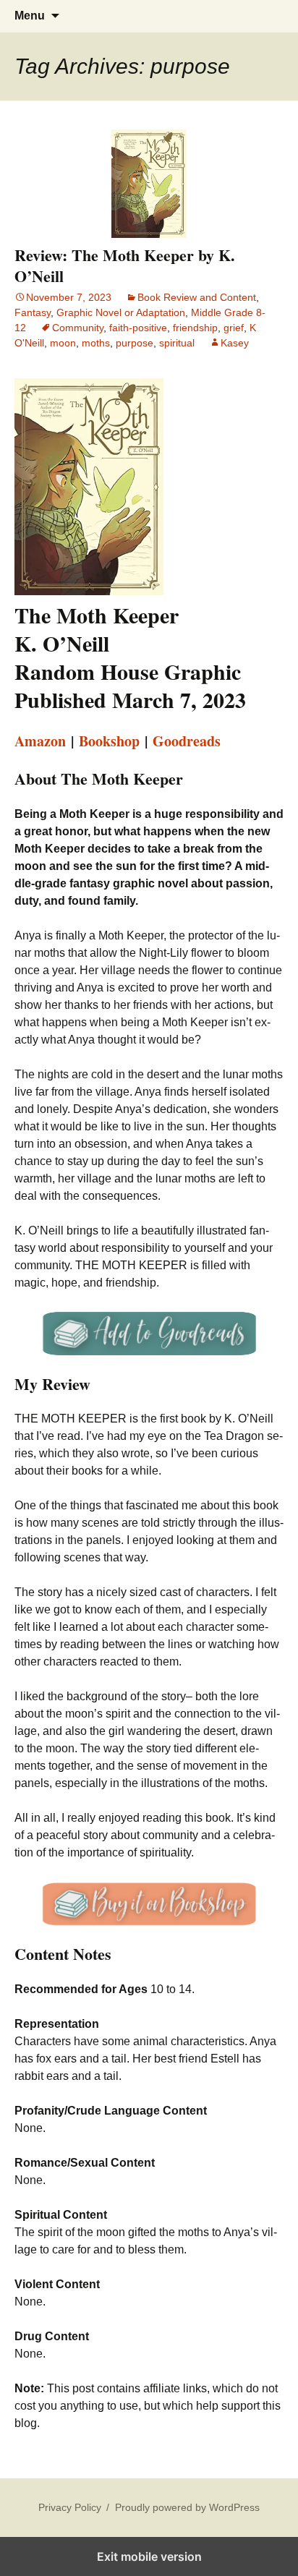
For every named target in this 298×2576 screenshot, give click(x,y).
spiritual (177, 343)
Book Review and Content (197, 297)
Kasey (235, 343)
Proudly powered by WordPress (187, 2507)
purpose (135, 343)
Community (78, 328)
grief (234, 328)
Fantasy (33, 312)
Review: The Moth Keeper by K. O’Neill (125, 265)
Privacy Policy (70, 2507)
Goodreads (187, 741)
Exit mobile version (149, 2556)
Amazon (40, 741)
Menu (30, 16)
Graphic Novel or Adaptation (121, 312)
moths (96, 343)
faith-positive (138, 328)
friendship (195, 328)
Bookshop (109, 741)
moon (63, 343)
